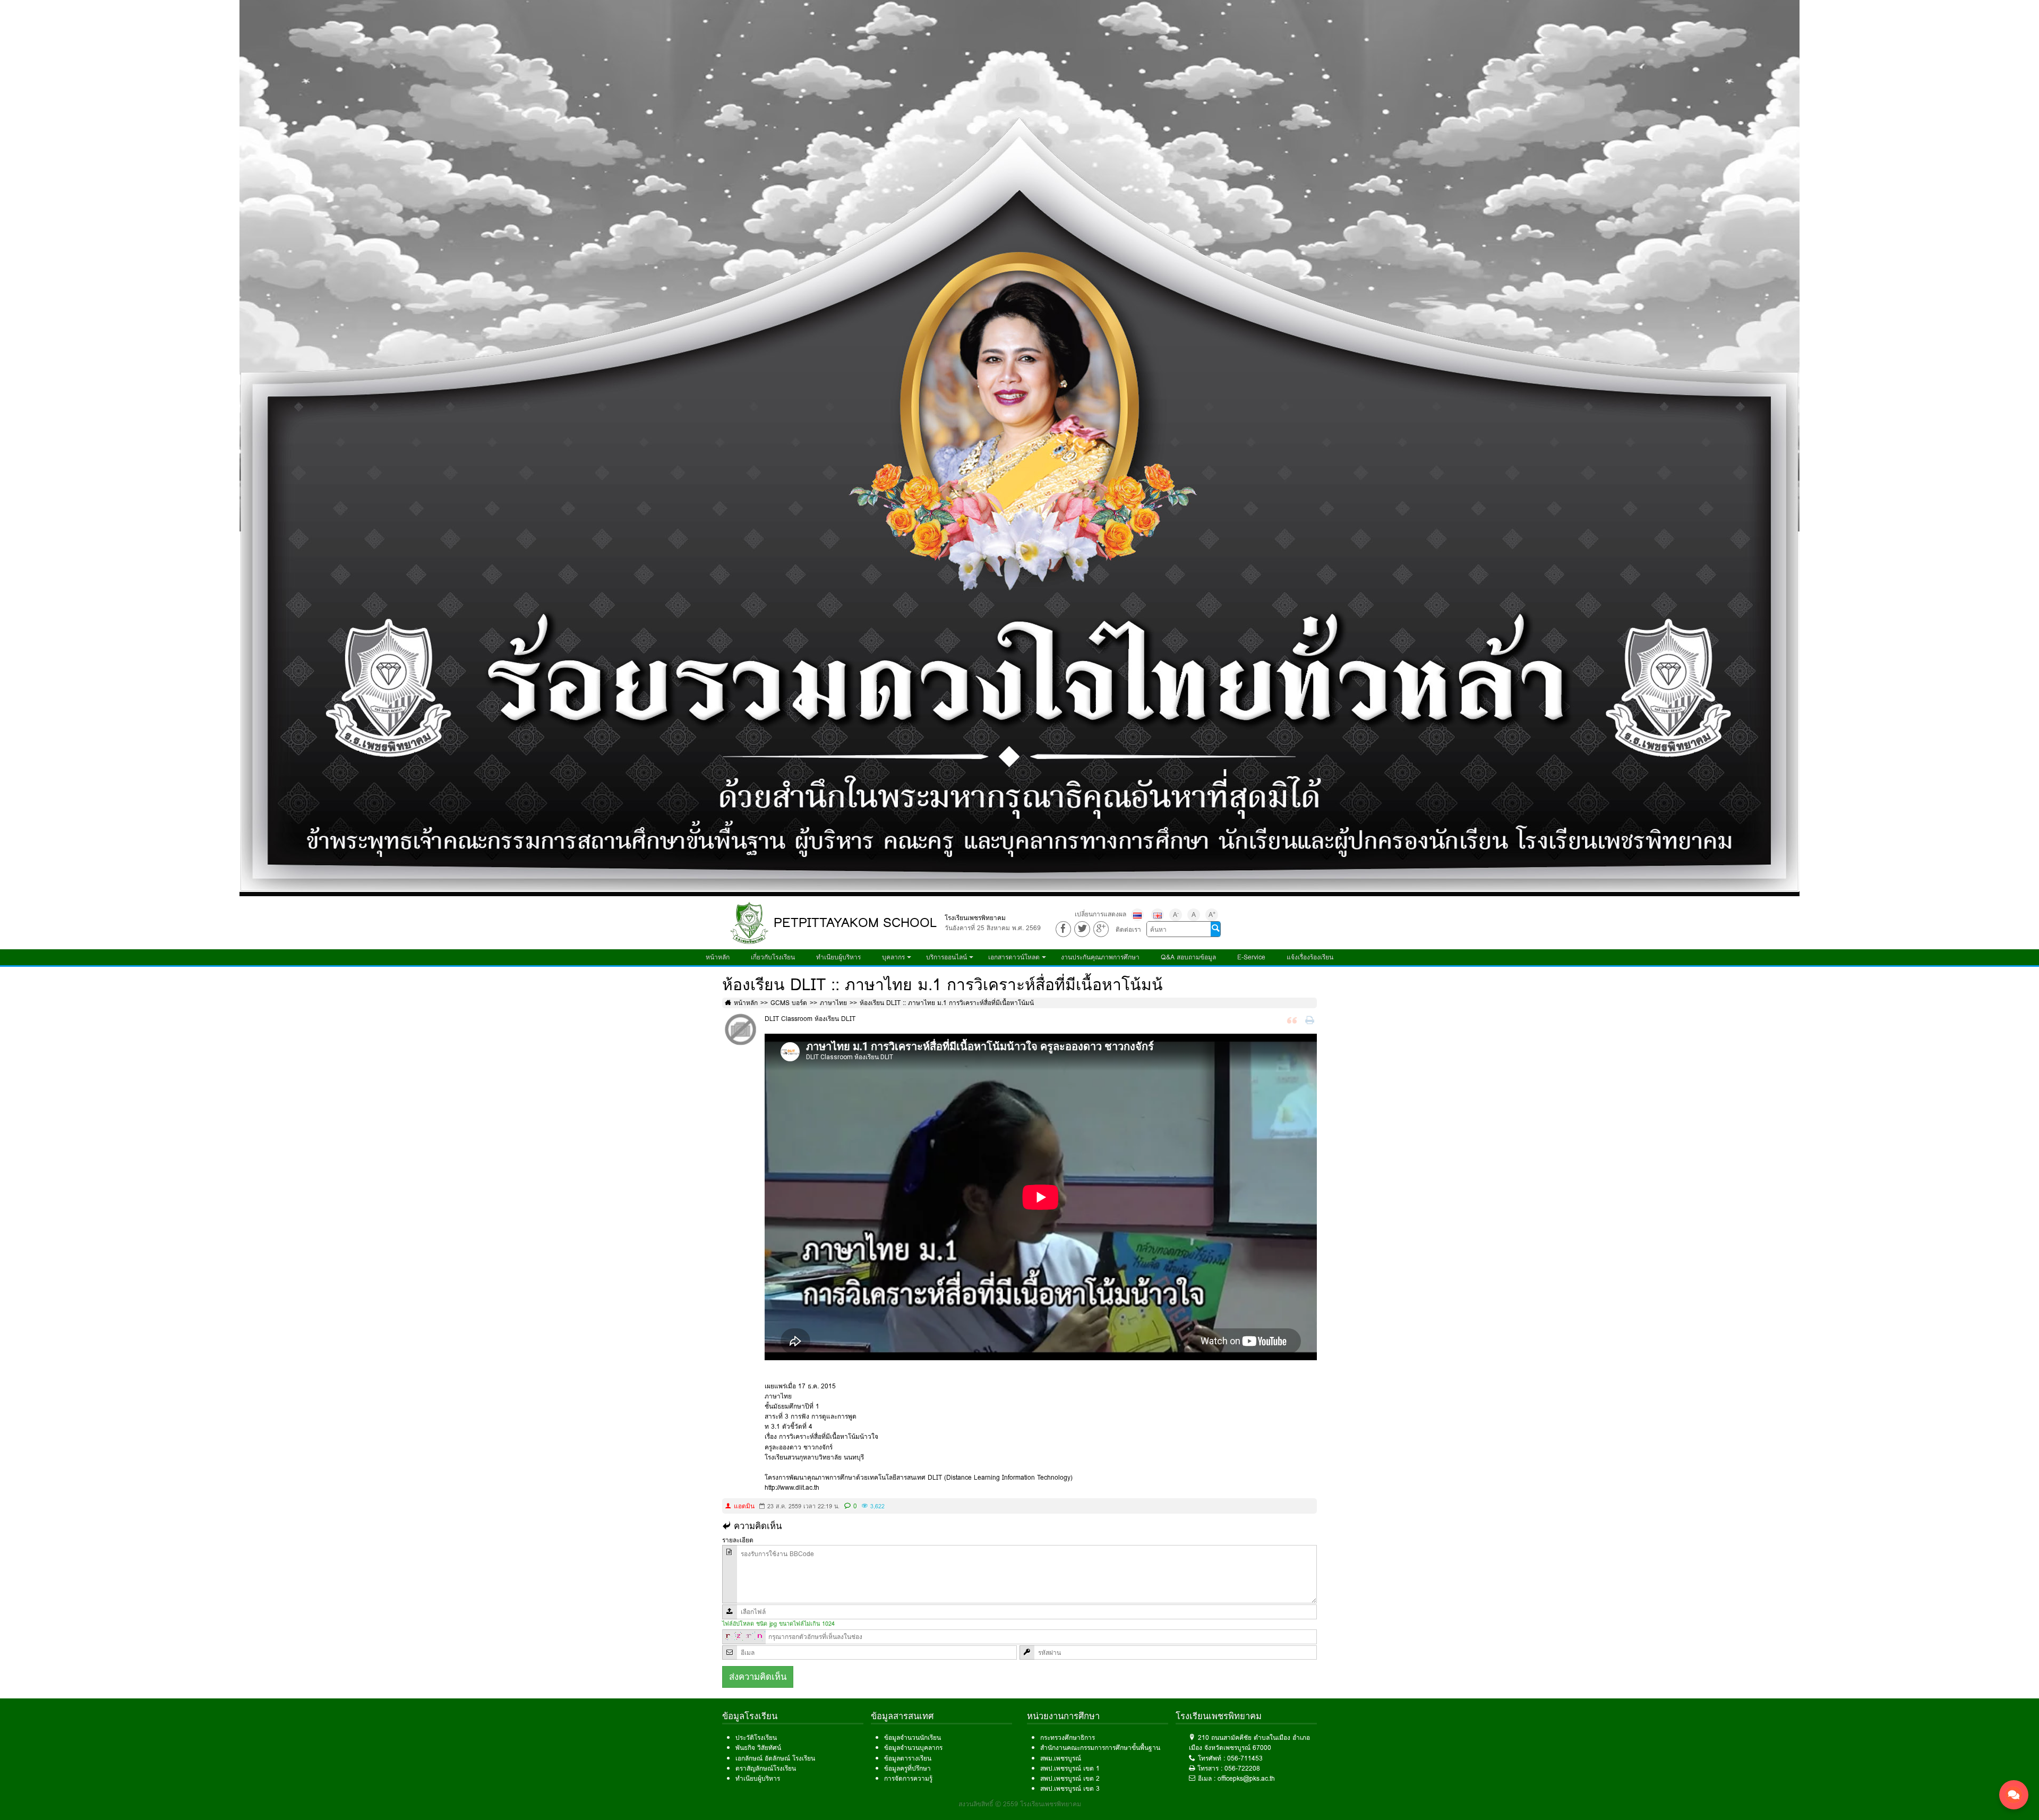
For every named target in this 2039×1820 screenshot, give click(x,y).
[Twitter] (1082, 929)
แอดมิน (744, 1506)
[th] (1137, 915)
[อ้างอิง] (1293, 1021)
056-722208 (1242, 1768)
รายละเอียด (738, 1540)
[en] (1158, 915)
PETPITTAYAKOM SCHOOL (855, 922)
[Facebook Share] (1063, 929)
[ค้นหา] (1215, 929)
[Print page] (1311, 1021)
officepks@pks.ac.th (1246, 1778)
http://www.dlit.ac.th (792, 1487)
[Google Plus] (1101, 929)
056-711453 (1245, 1758)
